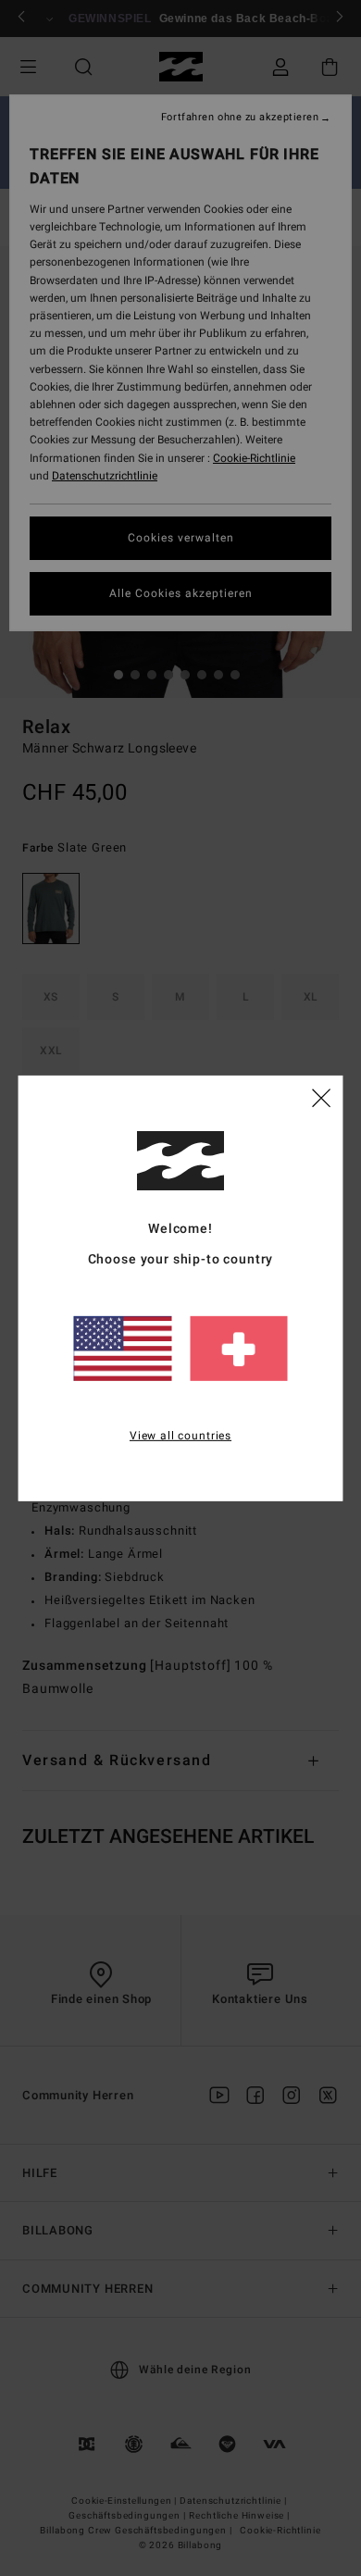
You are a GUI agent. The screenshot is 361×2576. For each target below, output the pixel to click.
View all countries (180, 1436)
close (321, 1097)
